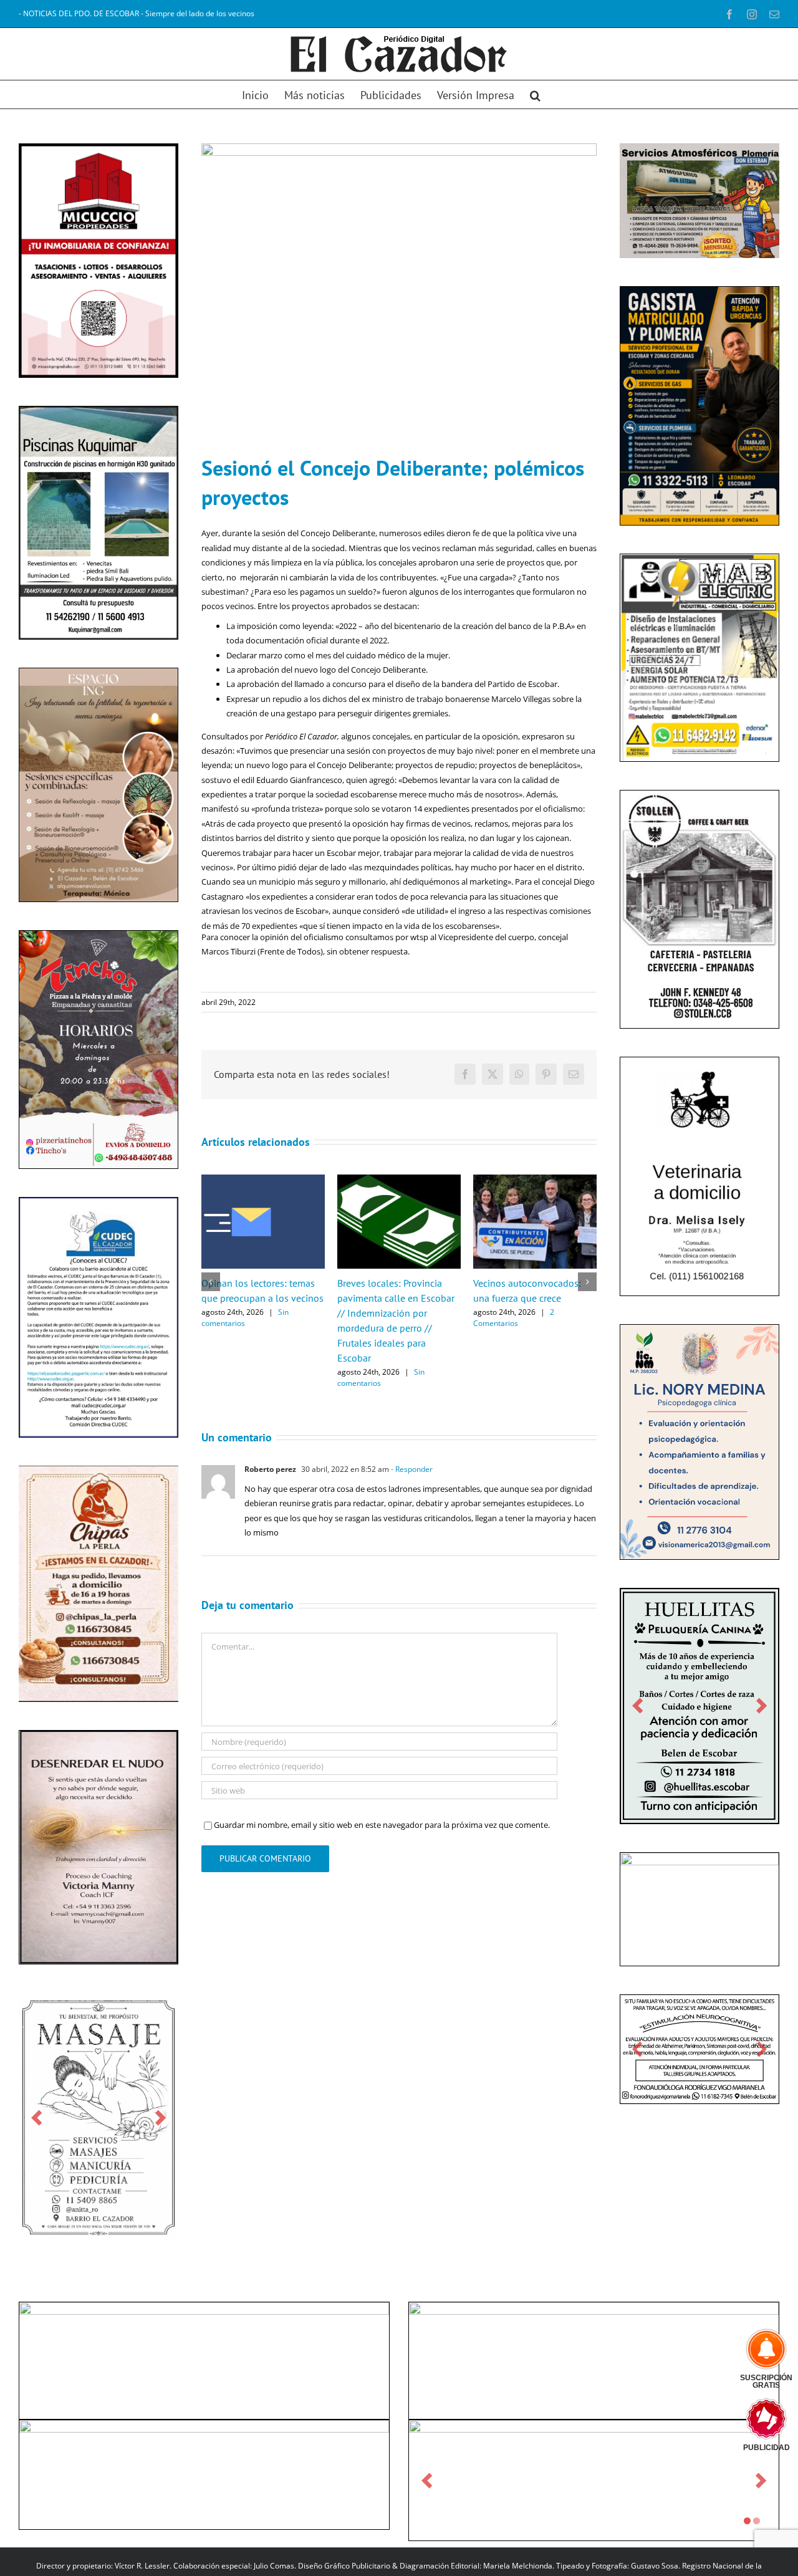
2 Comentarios (514, 1318)
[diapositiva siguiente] (161, 2117)
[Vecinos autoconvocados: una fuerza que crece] (535, 1180)
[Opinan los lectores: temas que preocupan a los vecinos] (263, 1180)
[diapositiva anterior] (36, 2117)
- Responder (411, 1469)
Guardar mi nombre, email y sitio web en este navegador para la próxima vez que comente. (382, 1825)
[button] (535, 94)
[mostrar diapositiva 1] (747, 2521)
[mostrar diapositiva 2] (757, 2521)
